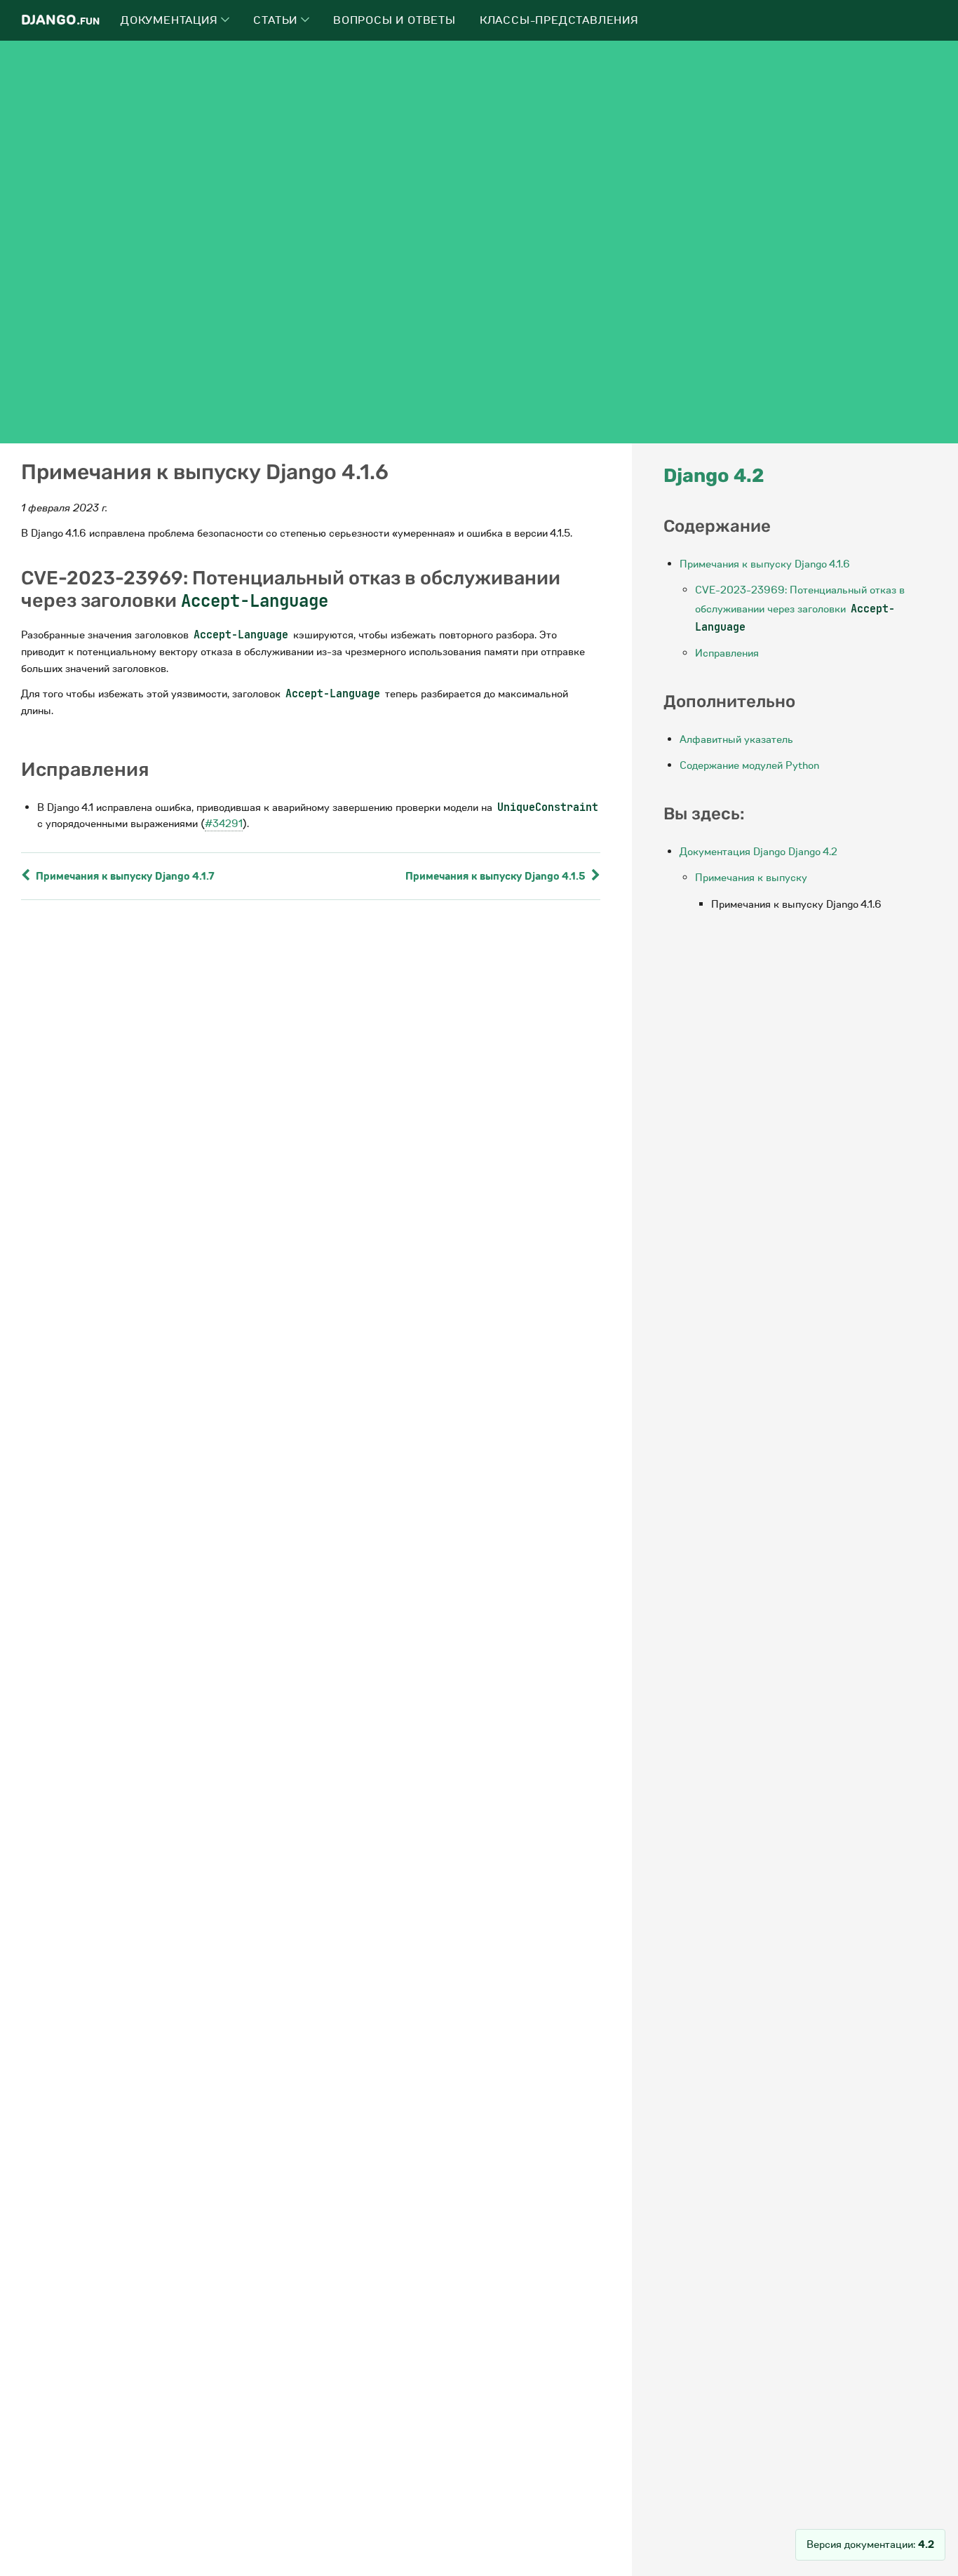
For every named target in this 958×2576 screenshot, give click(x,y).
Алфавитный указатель (736, 739)
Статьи (277, 20)
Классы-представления (559, 20)
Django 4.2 (714, 476)
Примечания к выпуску (751, 878)
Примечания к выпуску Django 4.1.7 (124, 876)
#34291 (224, 824)
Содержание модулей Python (749, 765)
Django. (60, 20)
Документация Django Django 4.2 (758, 852)
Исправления (727, 653)
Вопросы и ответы (394, 20)
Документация (171, 20)
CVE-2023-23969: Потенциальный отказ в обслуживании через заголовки (800, 609)
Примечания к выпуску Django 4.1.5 (497, 876)
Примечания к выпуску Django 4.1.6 (765, 564)
